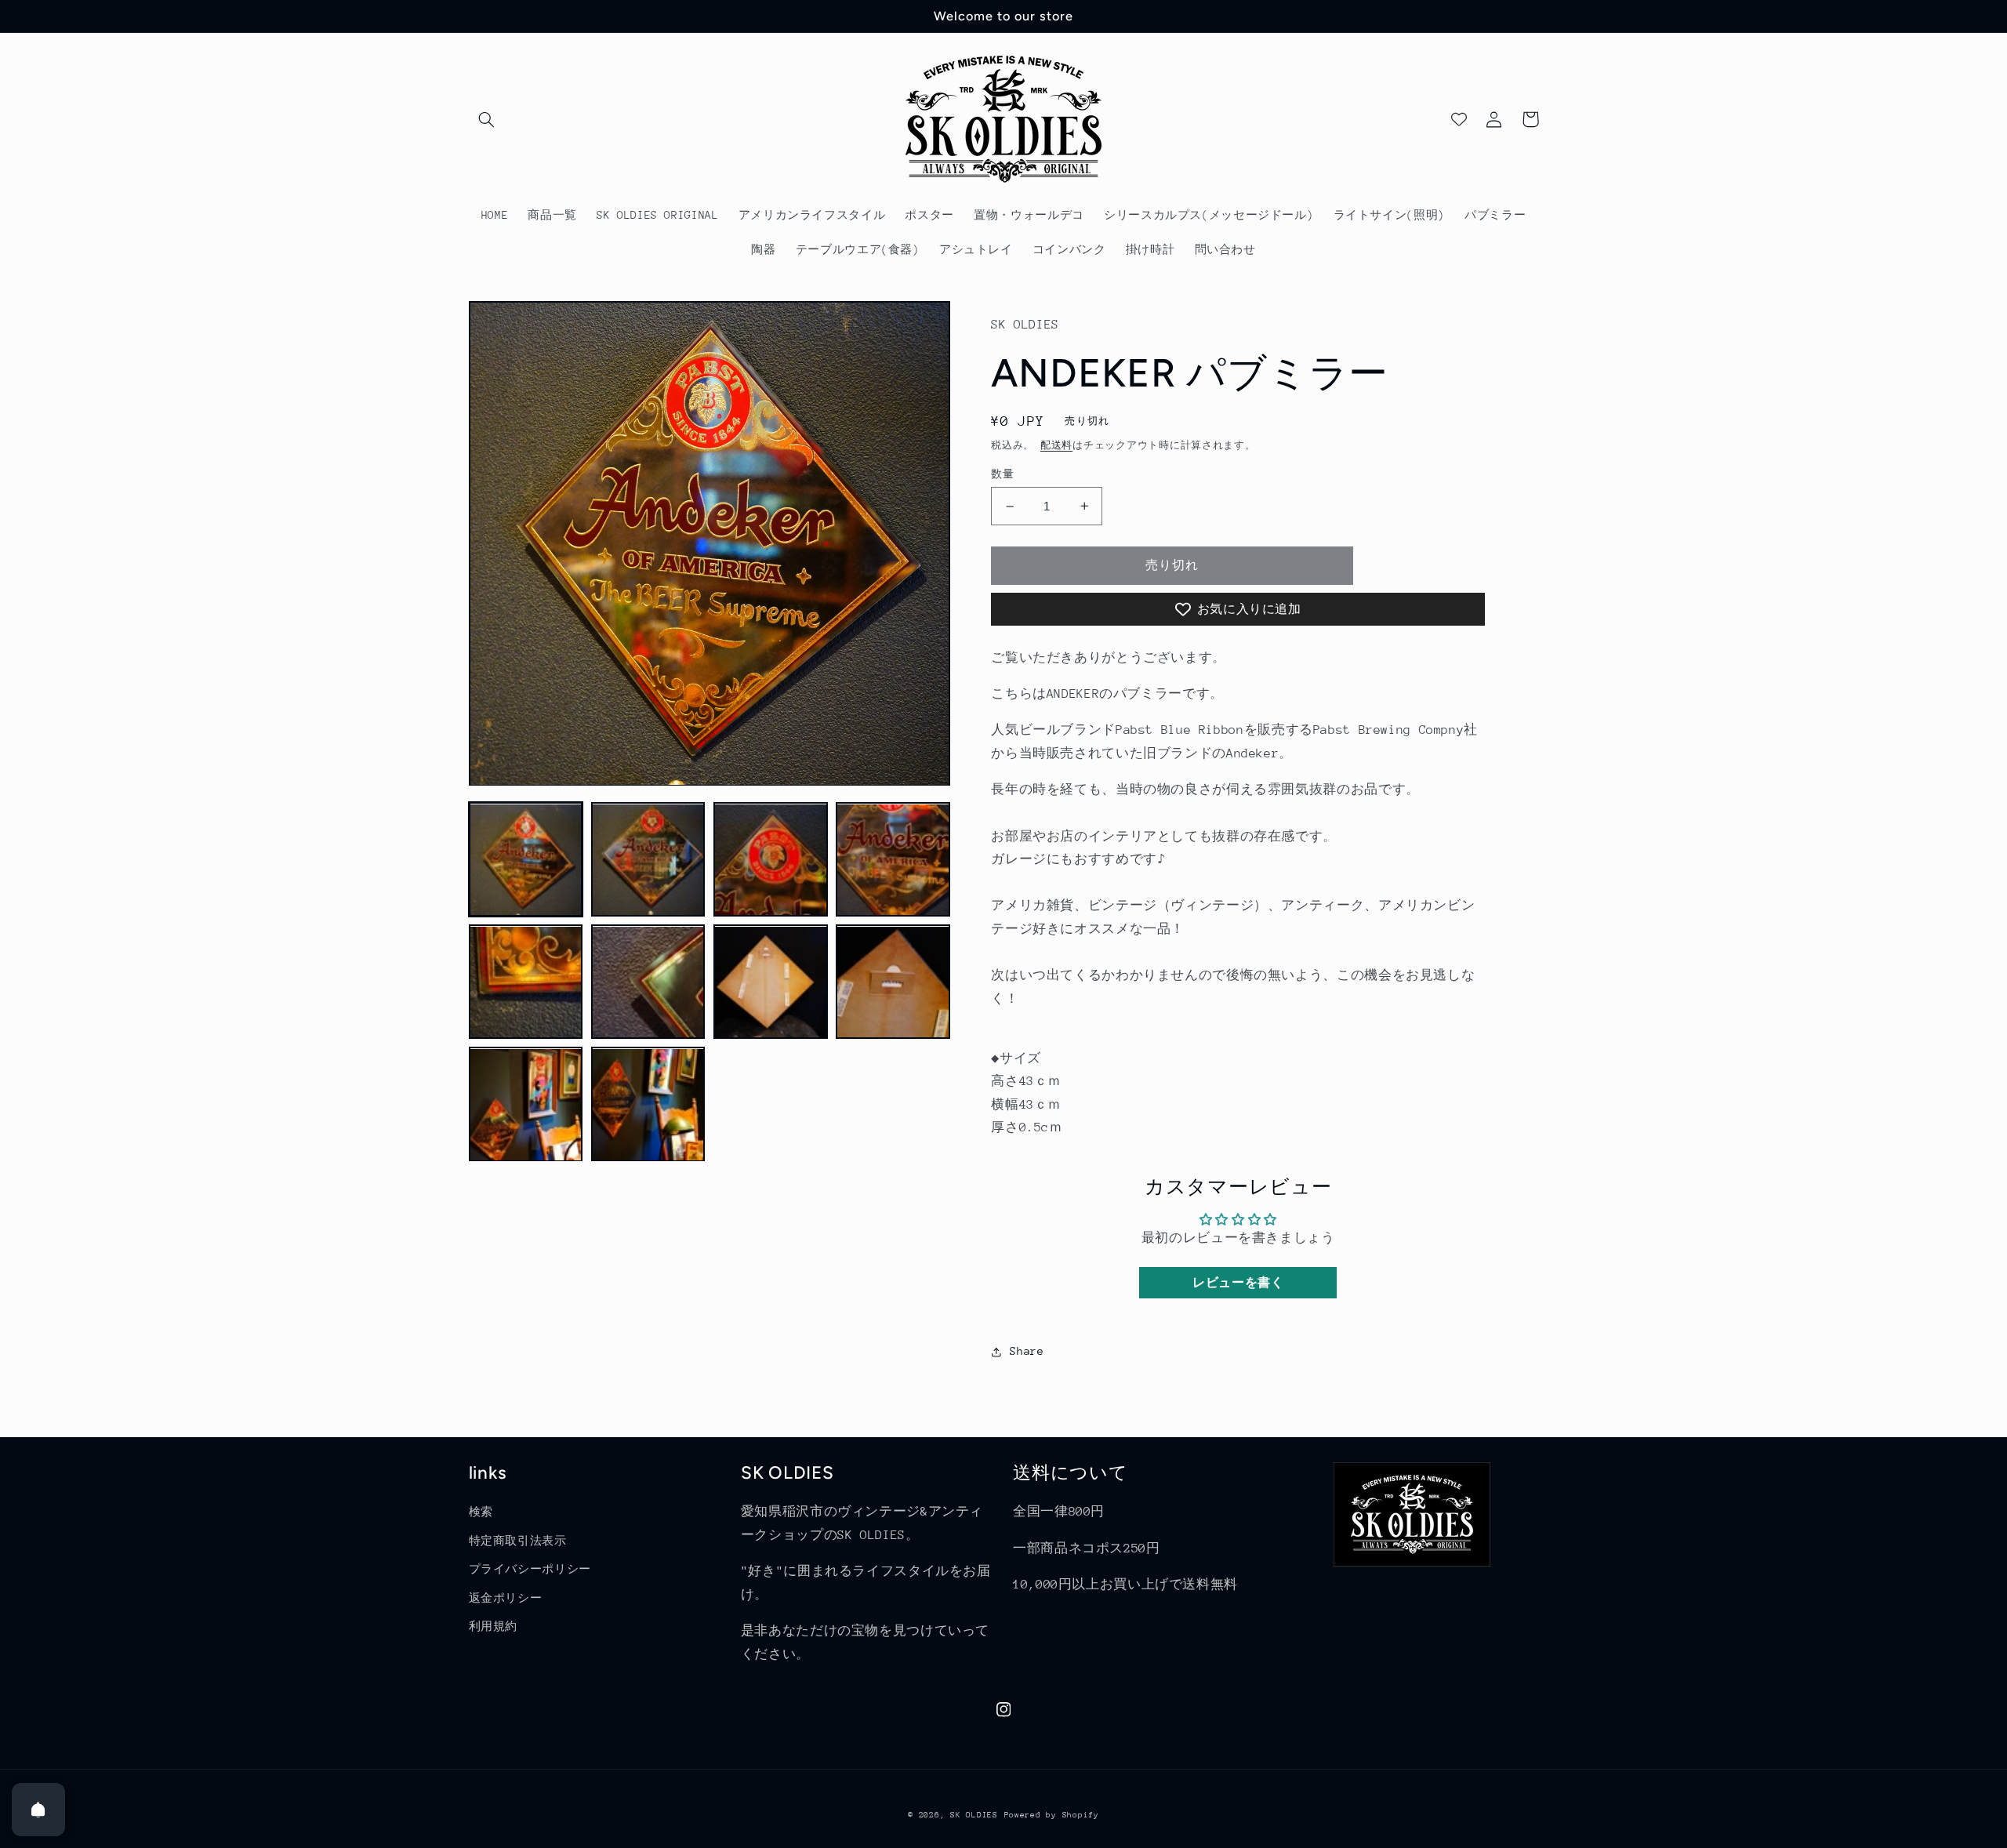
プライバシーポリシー (530, 1569)
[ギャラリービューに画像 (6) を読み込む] (648, 982)
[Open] (38, 1810)
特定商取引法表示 (518, 1541)
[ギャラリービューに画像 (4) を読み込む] (893, 860)
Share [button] (1027, 1351)
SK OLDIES (974, 1815)
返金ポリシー (506, 1598)
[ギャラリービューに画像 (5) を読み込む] (526, 982)
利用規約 (494, 1626)
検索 (481, 1512)
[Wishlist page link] (1459, 119)
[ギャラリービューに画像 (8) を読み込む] (893, 982)
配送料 (1056, 445)
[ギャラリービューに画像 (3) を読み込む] (771, 860)
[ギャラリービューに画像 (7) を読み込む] (771, 982)
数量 (1002, 474)
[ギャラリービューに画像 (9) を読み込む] (526, 1105)
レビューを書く (1238, 1282)
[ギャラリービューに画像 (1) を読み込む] (526, 860)
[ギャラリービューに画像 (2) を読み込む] (648, 860)
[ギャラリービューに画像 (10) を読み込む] (648, 1105)
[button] (487, 119)
